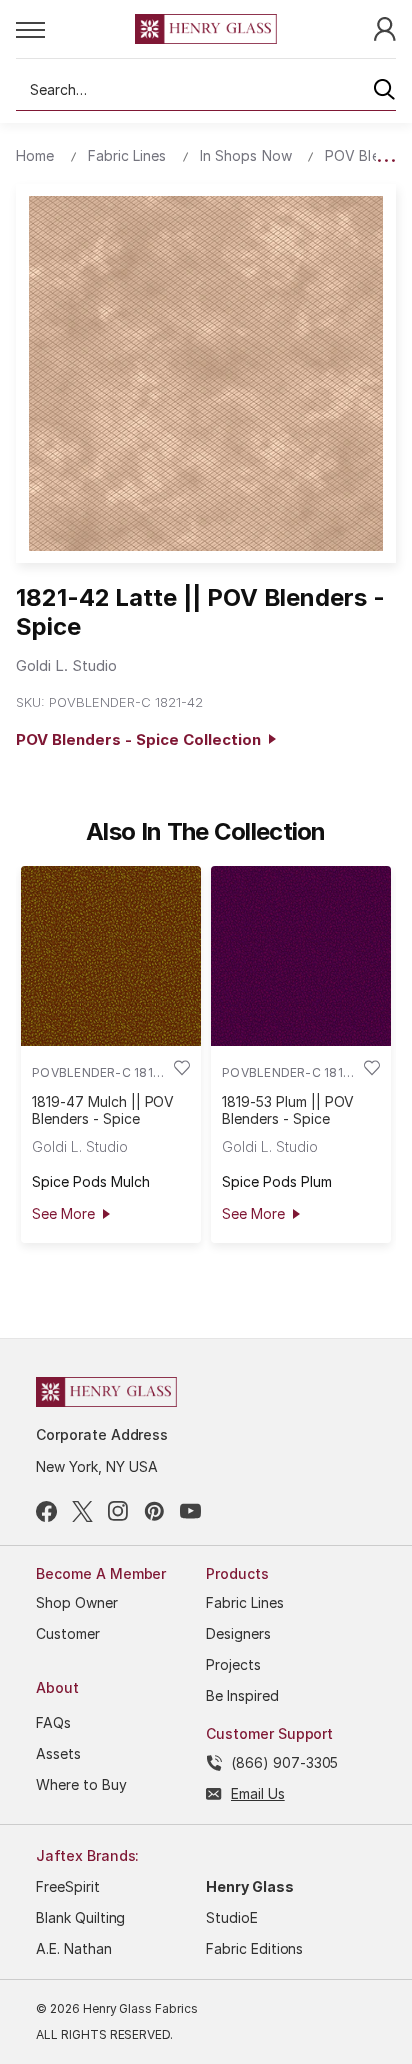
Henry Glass (250, 1886)
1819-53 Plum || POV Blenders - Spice (288, 1110)
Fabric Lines (245, 1602)
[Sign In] (385, 27)
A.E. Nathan (74, 1948)
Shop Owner (77, 1602)
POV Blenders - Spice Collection (142, 739)
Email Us (258, 1793)
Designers (238, 1633)
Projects (233, 1664)
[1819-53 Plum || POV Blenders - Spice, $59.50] (301, 956)
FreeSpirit (68, 1886)
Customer (68, 1633)
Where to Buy (81, 1784)
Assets (58, 1753)
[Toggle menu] (75, 29)
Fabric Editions (254, 1948)
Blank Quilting (80, 1917)
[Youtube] (190, 1511)
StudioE (232, 1917)
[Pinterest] (154, 1511)
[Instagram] (118, 1511)
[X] (82, 1511)
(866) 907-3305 (284, 1762)
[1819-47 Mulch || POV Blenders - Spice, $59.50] (111, 956)
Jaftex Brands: (87, 1855)
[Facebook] (46, 1511)
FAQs (53, 1722)
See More (63, 1213)
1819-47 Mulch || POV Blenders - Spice (103, 1110)
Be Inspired (242, 1695)
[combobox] (206, 90)
